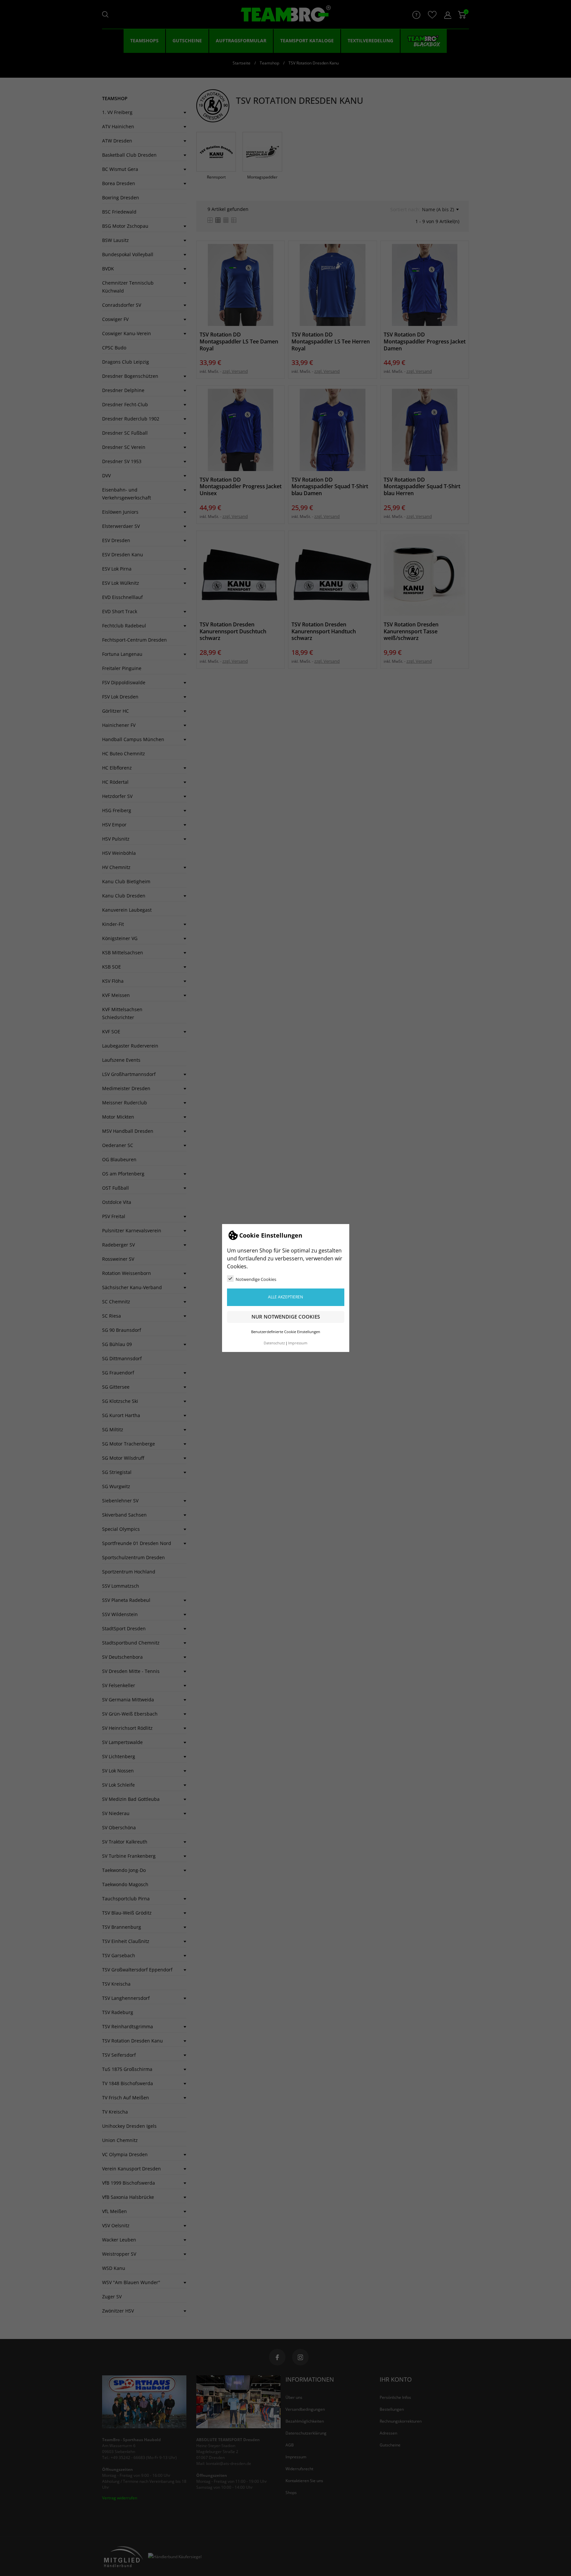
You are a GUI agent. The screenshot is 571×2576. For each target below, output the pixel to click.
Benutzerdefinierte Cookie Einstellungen (286, 1332)
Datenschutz (274, 1343)
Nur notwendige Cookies (286, 1317)
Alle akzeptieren (285, 1297)
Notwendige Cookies (256, 1279)
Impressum (298, 1343)
